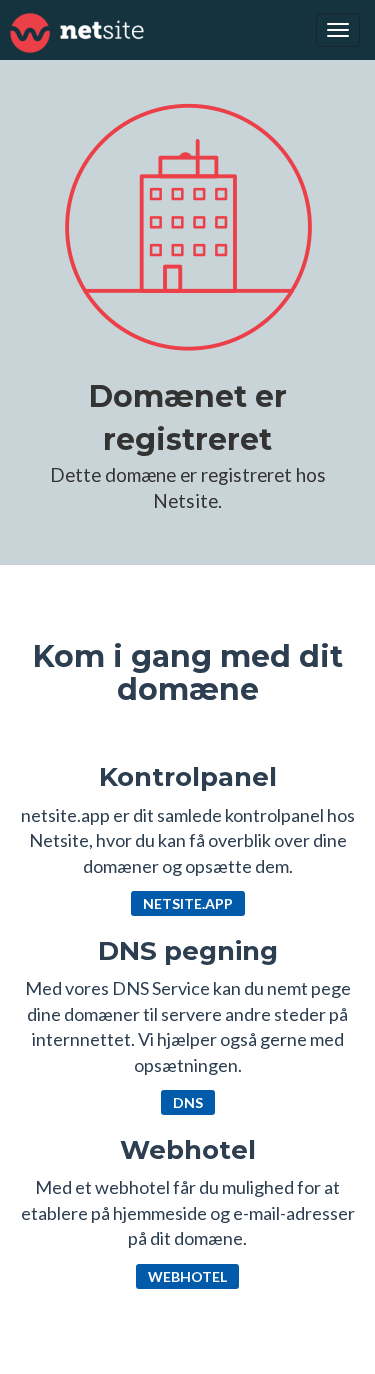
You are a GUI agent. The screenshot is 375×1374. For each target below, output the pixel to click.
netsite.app (188, 903)
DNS (188, 1102)
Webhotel (187, 1276)
